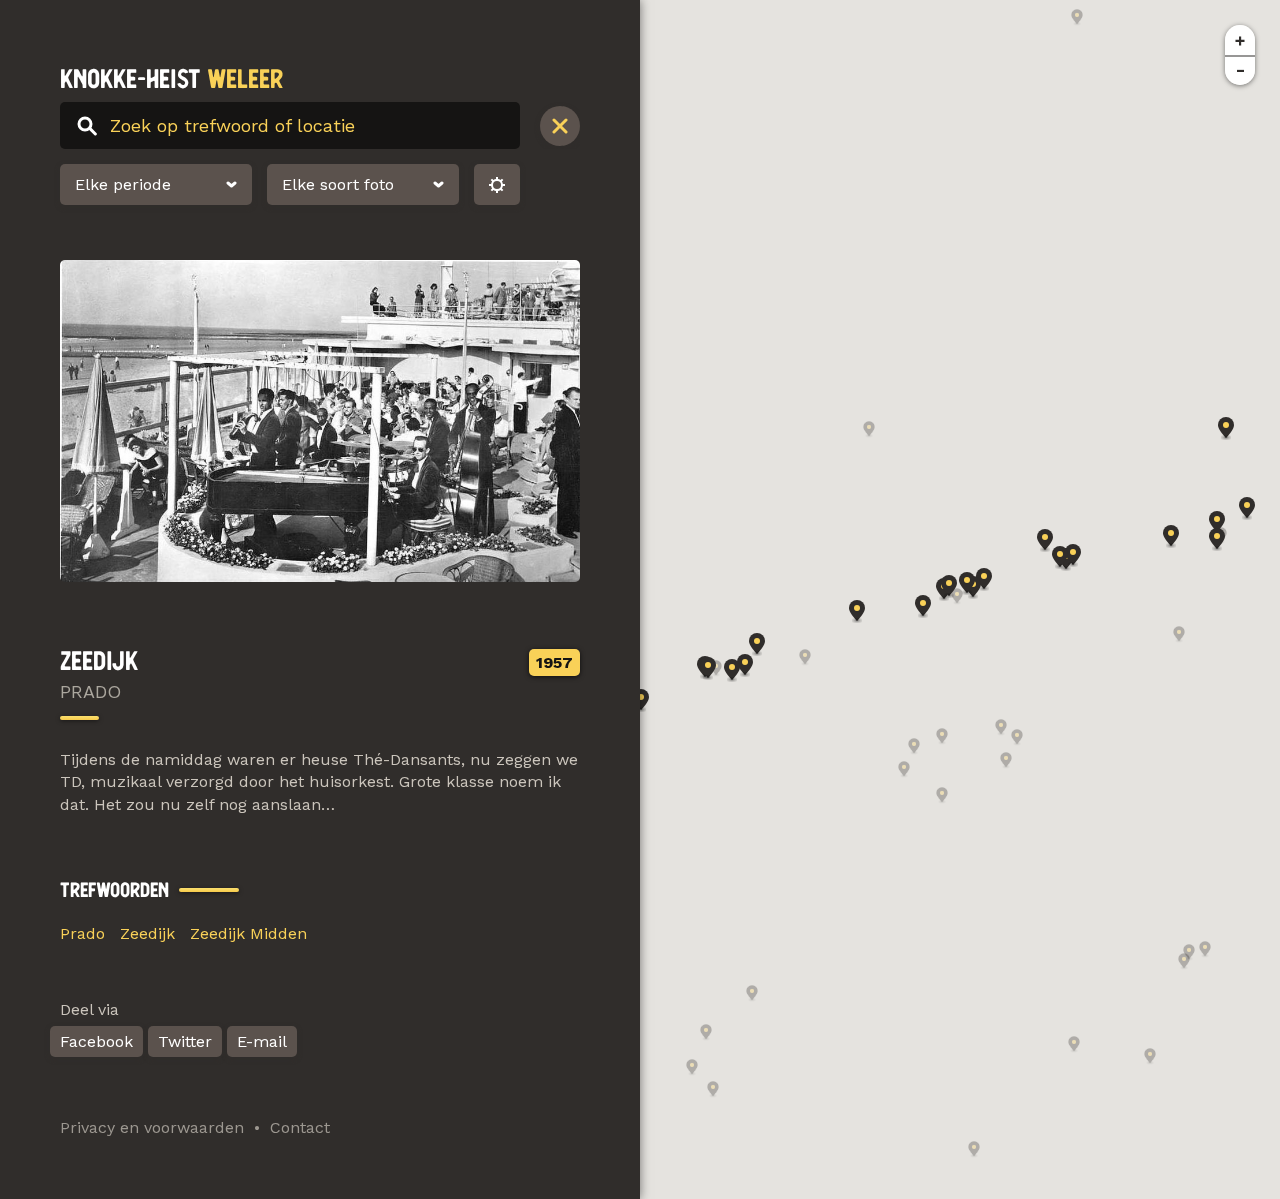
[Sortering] (497, 184)
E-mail (262, 1041)
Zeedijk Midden (248, 933)
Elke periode (123, 184)
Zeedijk (147, 933)
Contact (300, 1127)
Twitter (185, 1041)
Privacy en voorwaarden (152, 1127)
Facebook (96, 1041)
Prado (82, 933)
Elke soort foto (338, 184)
